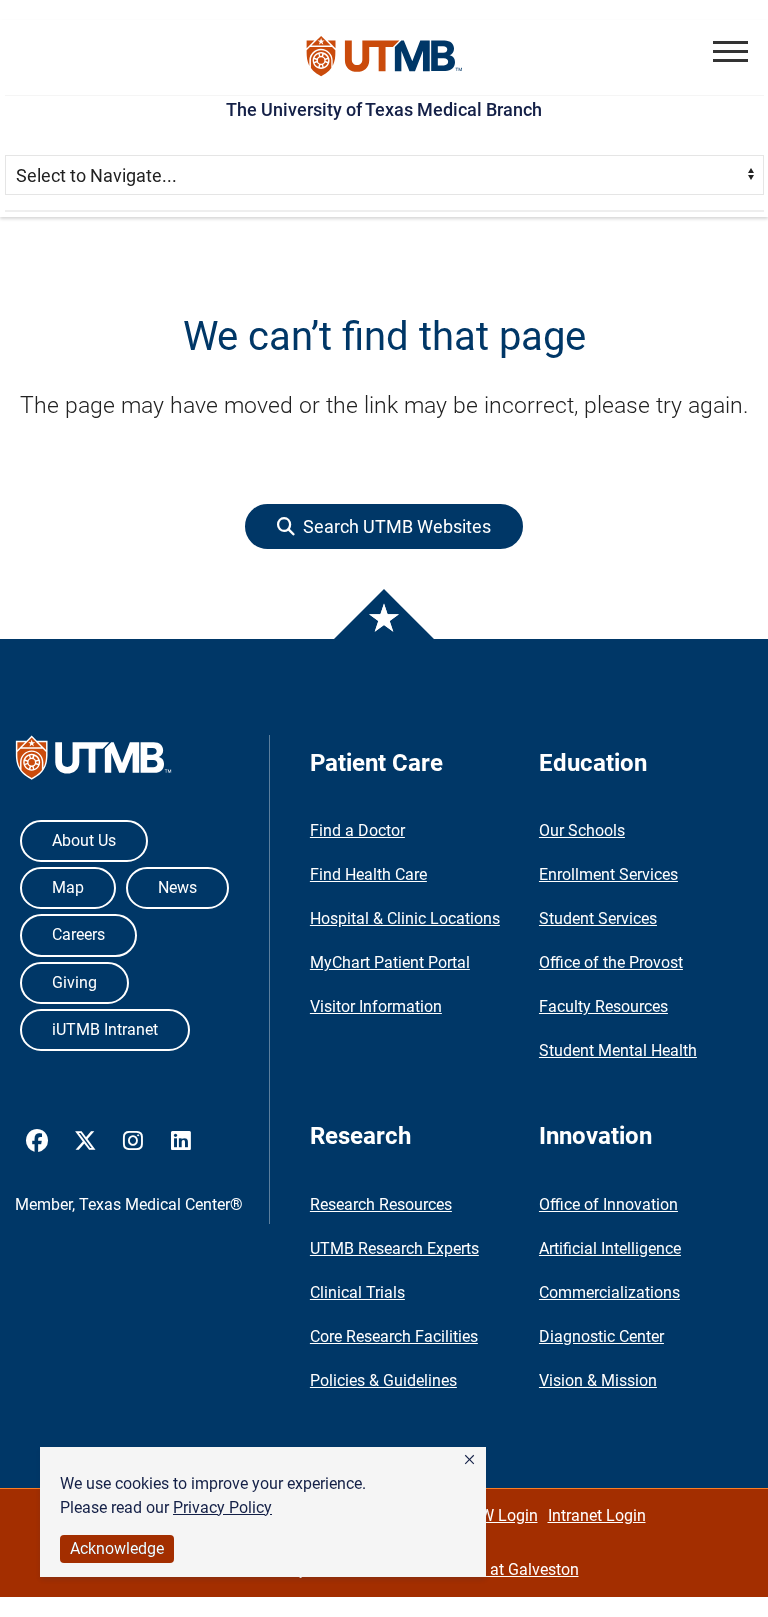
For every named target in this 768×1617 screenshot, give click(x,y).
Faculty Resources (603, 1006)
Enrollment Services (608, 874)
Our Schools (582, 830)
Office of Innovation (608, 1204)
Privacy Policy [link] (222, 1507)
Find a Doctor (357, 830)
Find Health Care (368, 874)
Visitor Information (376, 1006)
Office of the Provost (611, 962)
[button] (469, 1460)
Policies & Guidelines (383, 1380)
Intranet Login (597, 1515)
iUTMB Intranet (105, 1029)
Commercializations (609, 1292)
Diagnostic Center (601, 1336)
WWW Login (495, 1515)
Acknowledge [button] (117, 1548)
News (177, 887)
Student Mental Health (618, 1050)
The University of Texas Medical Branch (384, 109)
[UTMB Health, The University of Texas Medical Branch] (93, 762)
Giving (74, 982)
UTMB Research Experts (394, 1248)
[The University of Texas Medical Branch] (384, 57)
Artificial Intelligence (610, 1248)
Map (68, 887)
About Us (84, 840)
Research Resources (381, 1204)
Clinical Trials (357, 1292)
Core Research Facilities (394, 1336)
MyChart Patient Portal (390, 962)
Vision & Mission (598, 1380)
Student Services (598, 918)
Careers (78, 934)
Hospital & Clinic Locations (405, 918)
